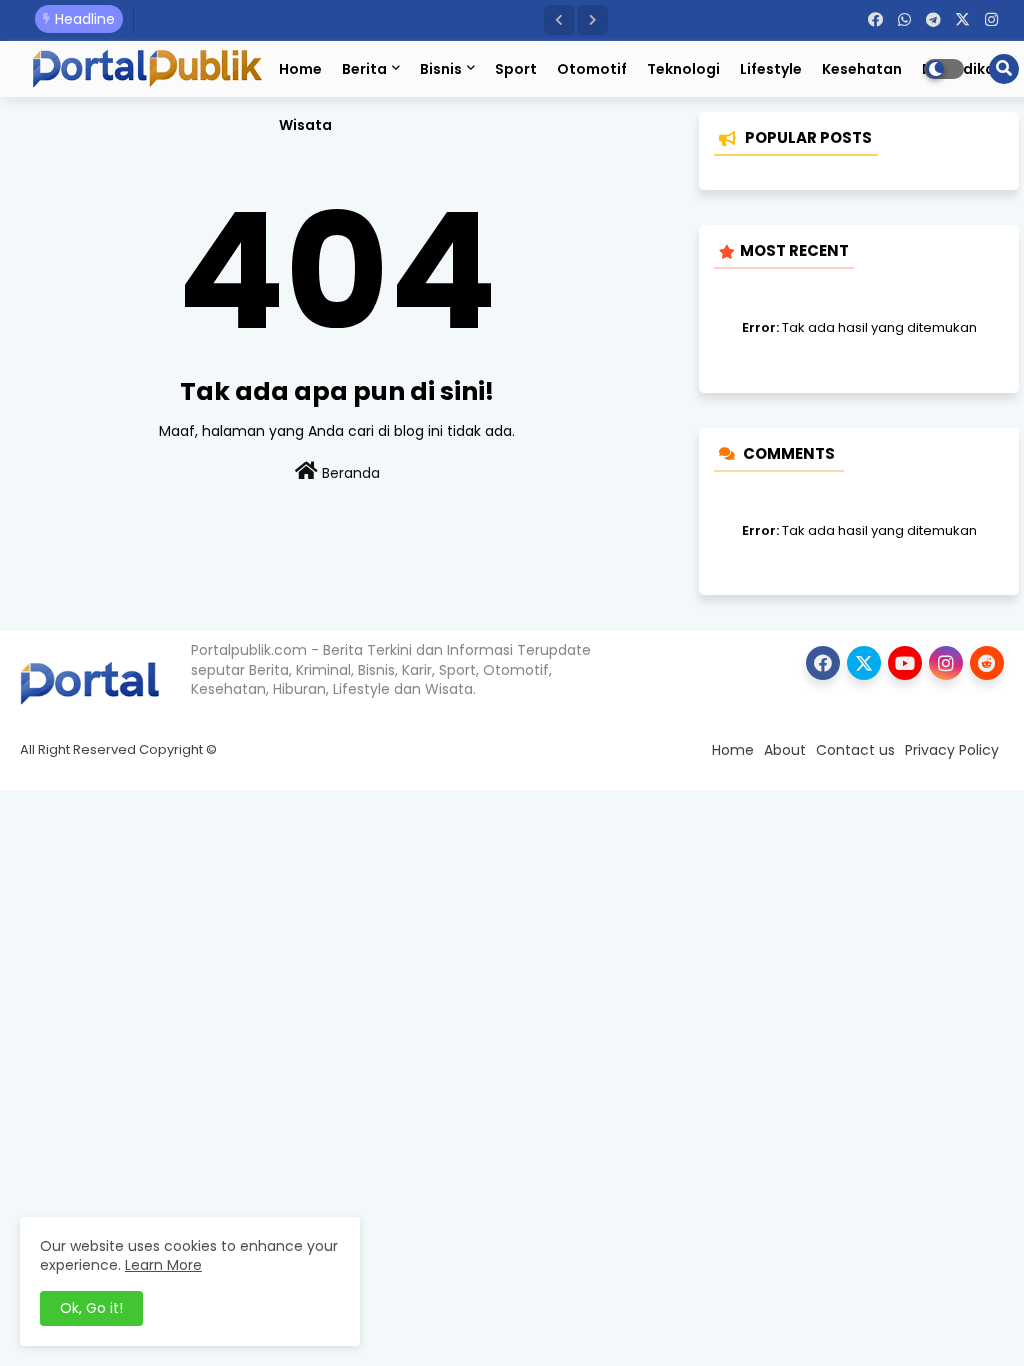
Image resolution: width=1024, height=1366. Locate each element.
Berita (364, 69)
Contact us (855, 750)
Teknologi (683, 69)
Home (300, 69)
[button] (559, 20)
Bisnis (441, 69)
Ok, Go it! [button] (91, 1308)
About (785, 750)
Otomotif (592, 69)
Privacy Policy (952, 750)
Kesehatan (862, 69)
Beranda (349, 473)
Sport (516, 69)
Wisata (305, 125)
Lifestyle (771, 69)
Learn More (163, 1265)
